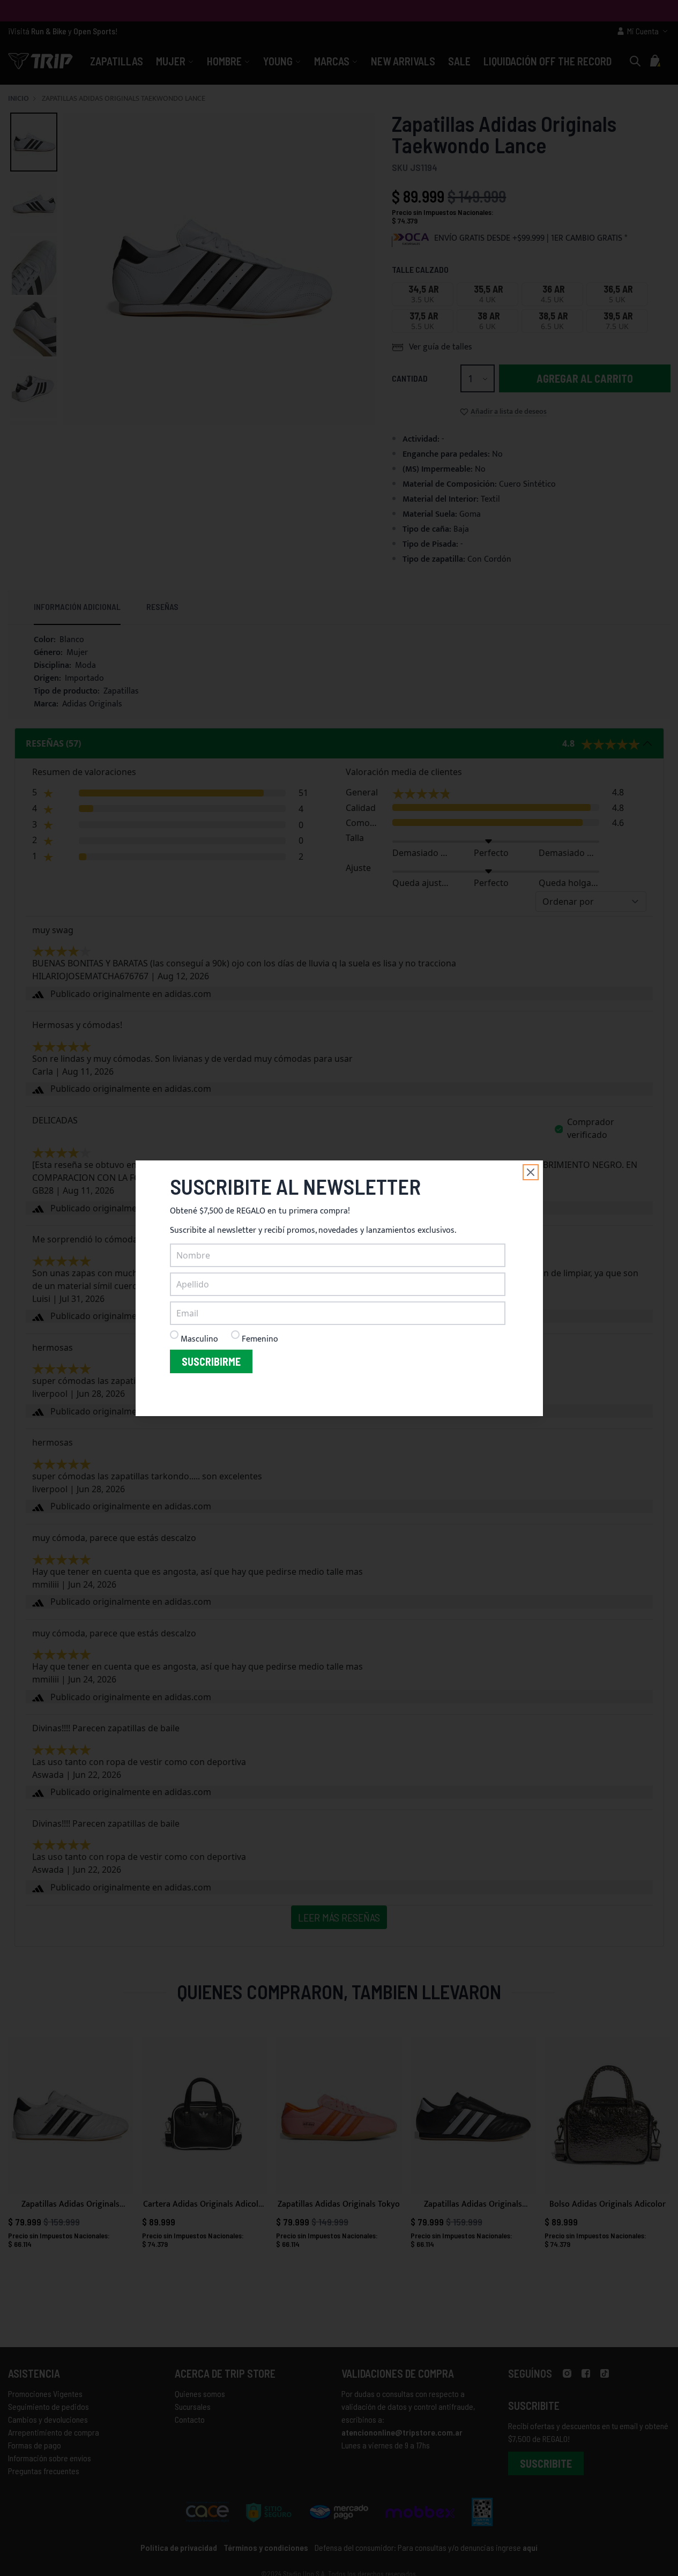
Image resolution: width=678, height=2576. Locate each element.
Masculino (199, 1339)
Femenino (260, 1339)
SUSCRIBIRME (211, 1361)
